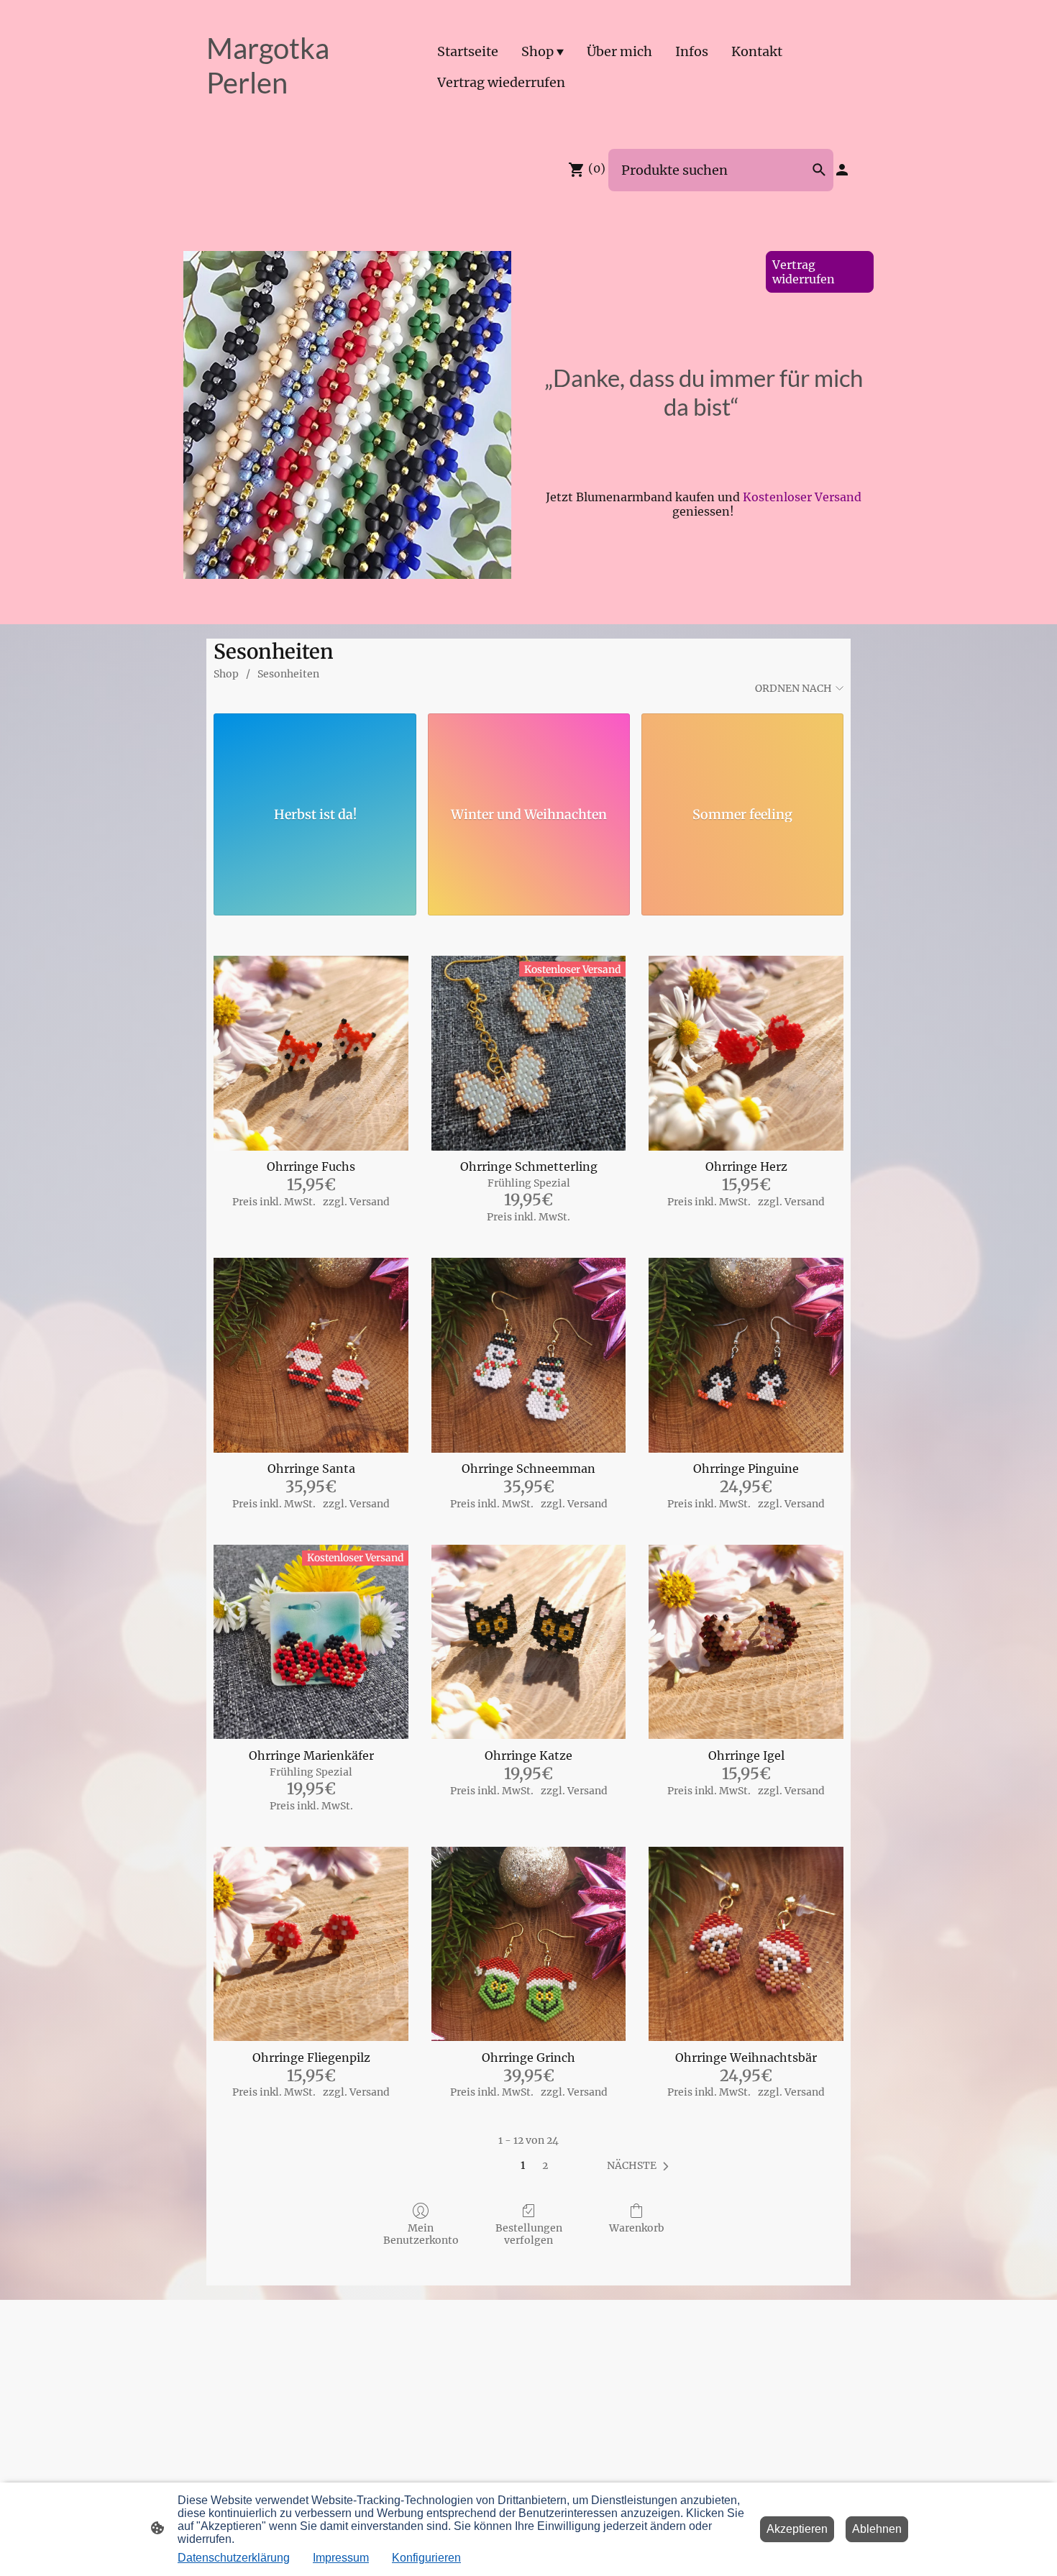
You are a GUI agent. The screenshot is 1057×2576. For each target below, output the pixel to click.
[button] (641, 2166)
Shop (226, 674)
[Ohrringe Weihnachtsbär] (746, 1944)
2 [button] (545, 2165)
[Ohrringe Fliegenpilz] (311, 1944)
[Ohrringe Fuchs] (311, 1053)
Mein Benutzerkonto (421, 2234)
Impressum (341, 2558)
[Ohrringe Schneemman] (529, 1355)
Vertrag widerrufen (804, 272)
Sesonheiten (288, 674)
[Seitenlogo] (306, 113)
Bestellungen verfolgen (529, 2234)
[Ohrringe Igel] (746, 1642)
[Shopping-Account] (842, 170)
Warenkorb (637, 2228)
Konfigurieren (426, 2558)
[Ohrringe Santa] (311, 1355)
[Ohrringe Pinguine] (746, 1355)
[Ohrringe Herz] (746, 1053)
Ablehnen (877, 2529)
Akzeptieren (797, 2529)
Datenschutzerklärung (234, 2558)
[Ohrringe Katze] (529, 1642)
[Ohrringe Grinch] (529, 1944)
